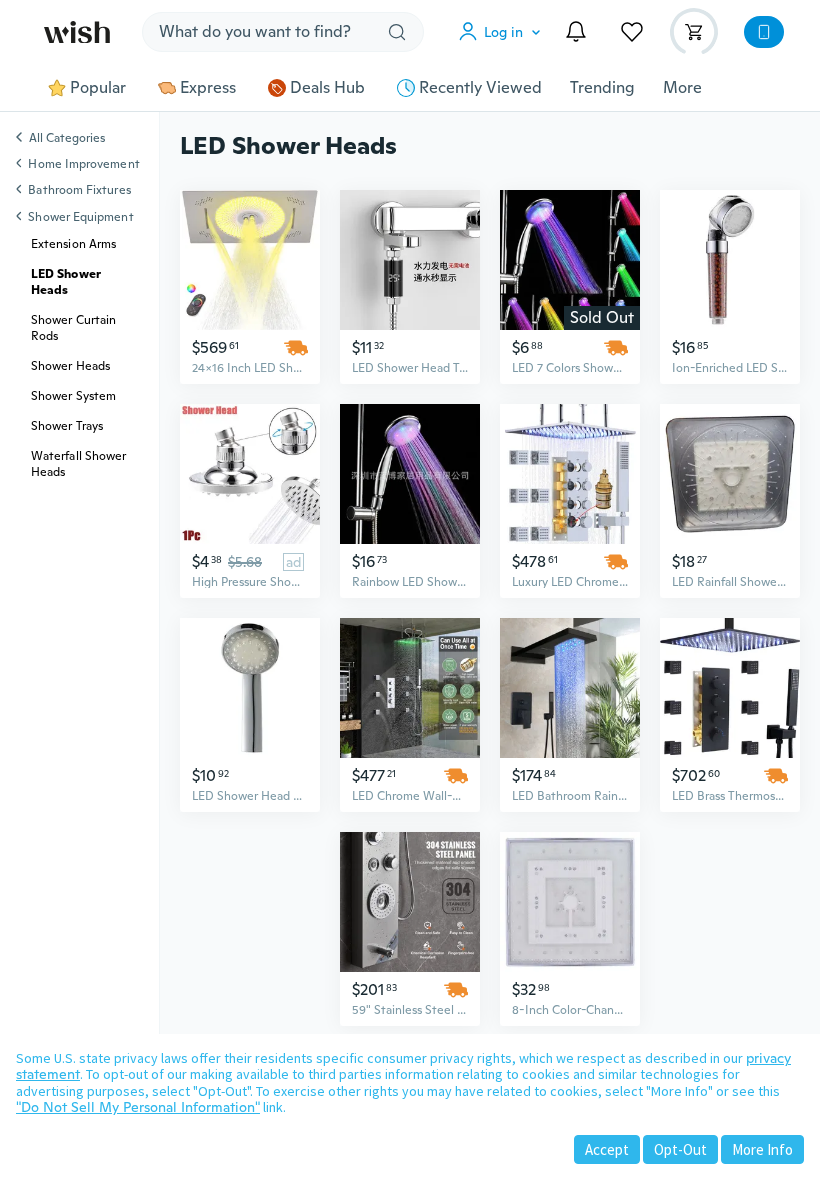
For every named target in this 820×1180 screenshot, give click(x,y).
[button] (504, 32)
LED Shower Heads (66, 282)
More (682, 88)
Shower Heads (70, 366)
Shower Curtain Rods (73, 328)
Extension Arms (73, 244)
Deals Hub (327, 88)
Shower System (73, 396)
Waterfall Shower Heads (78, 464)
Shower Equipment (80, 217)
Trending (602, 88)
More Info (762, 1149)
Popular (98, 88)
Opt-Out (680, 1149)
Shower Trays (67, 426)
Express (208, 88)
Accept (607, 1149)
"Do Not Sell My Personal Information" (138, 1107)
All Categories (67, 139)
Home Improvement (83, 164)
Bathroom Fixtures (79, 190)
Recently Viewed (480, 88)
